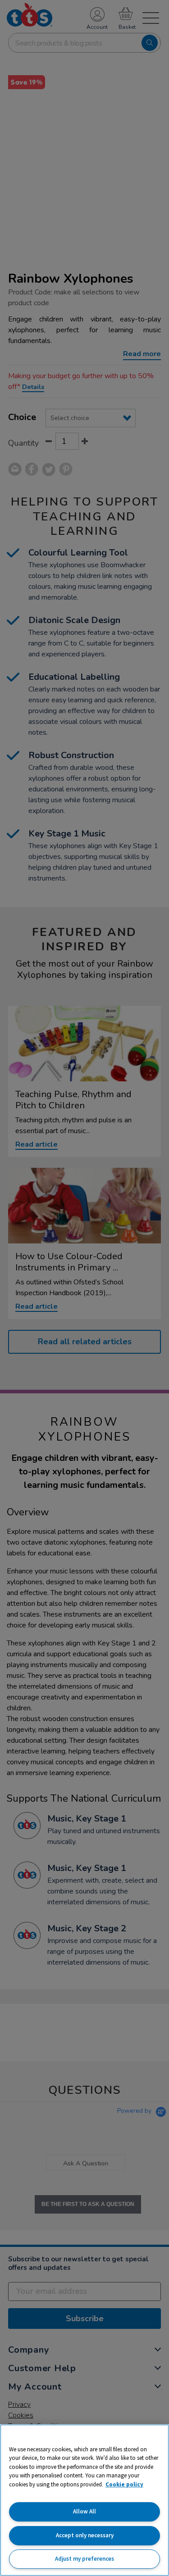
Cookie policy (124, 2484)
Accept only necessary (85, 2535)
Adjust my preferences (84, 2559)
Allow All (84, 2511)
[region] (84, 2500)
